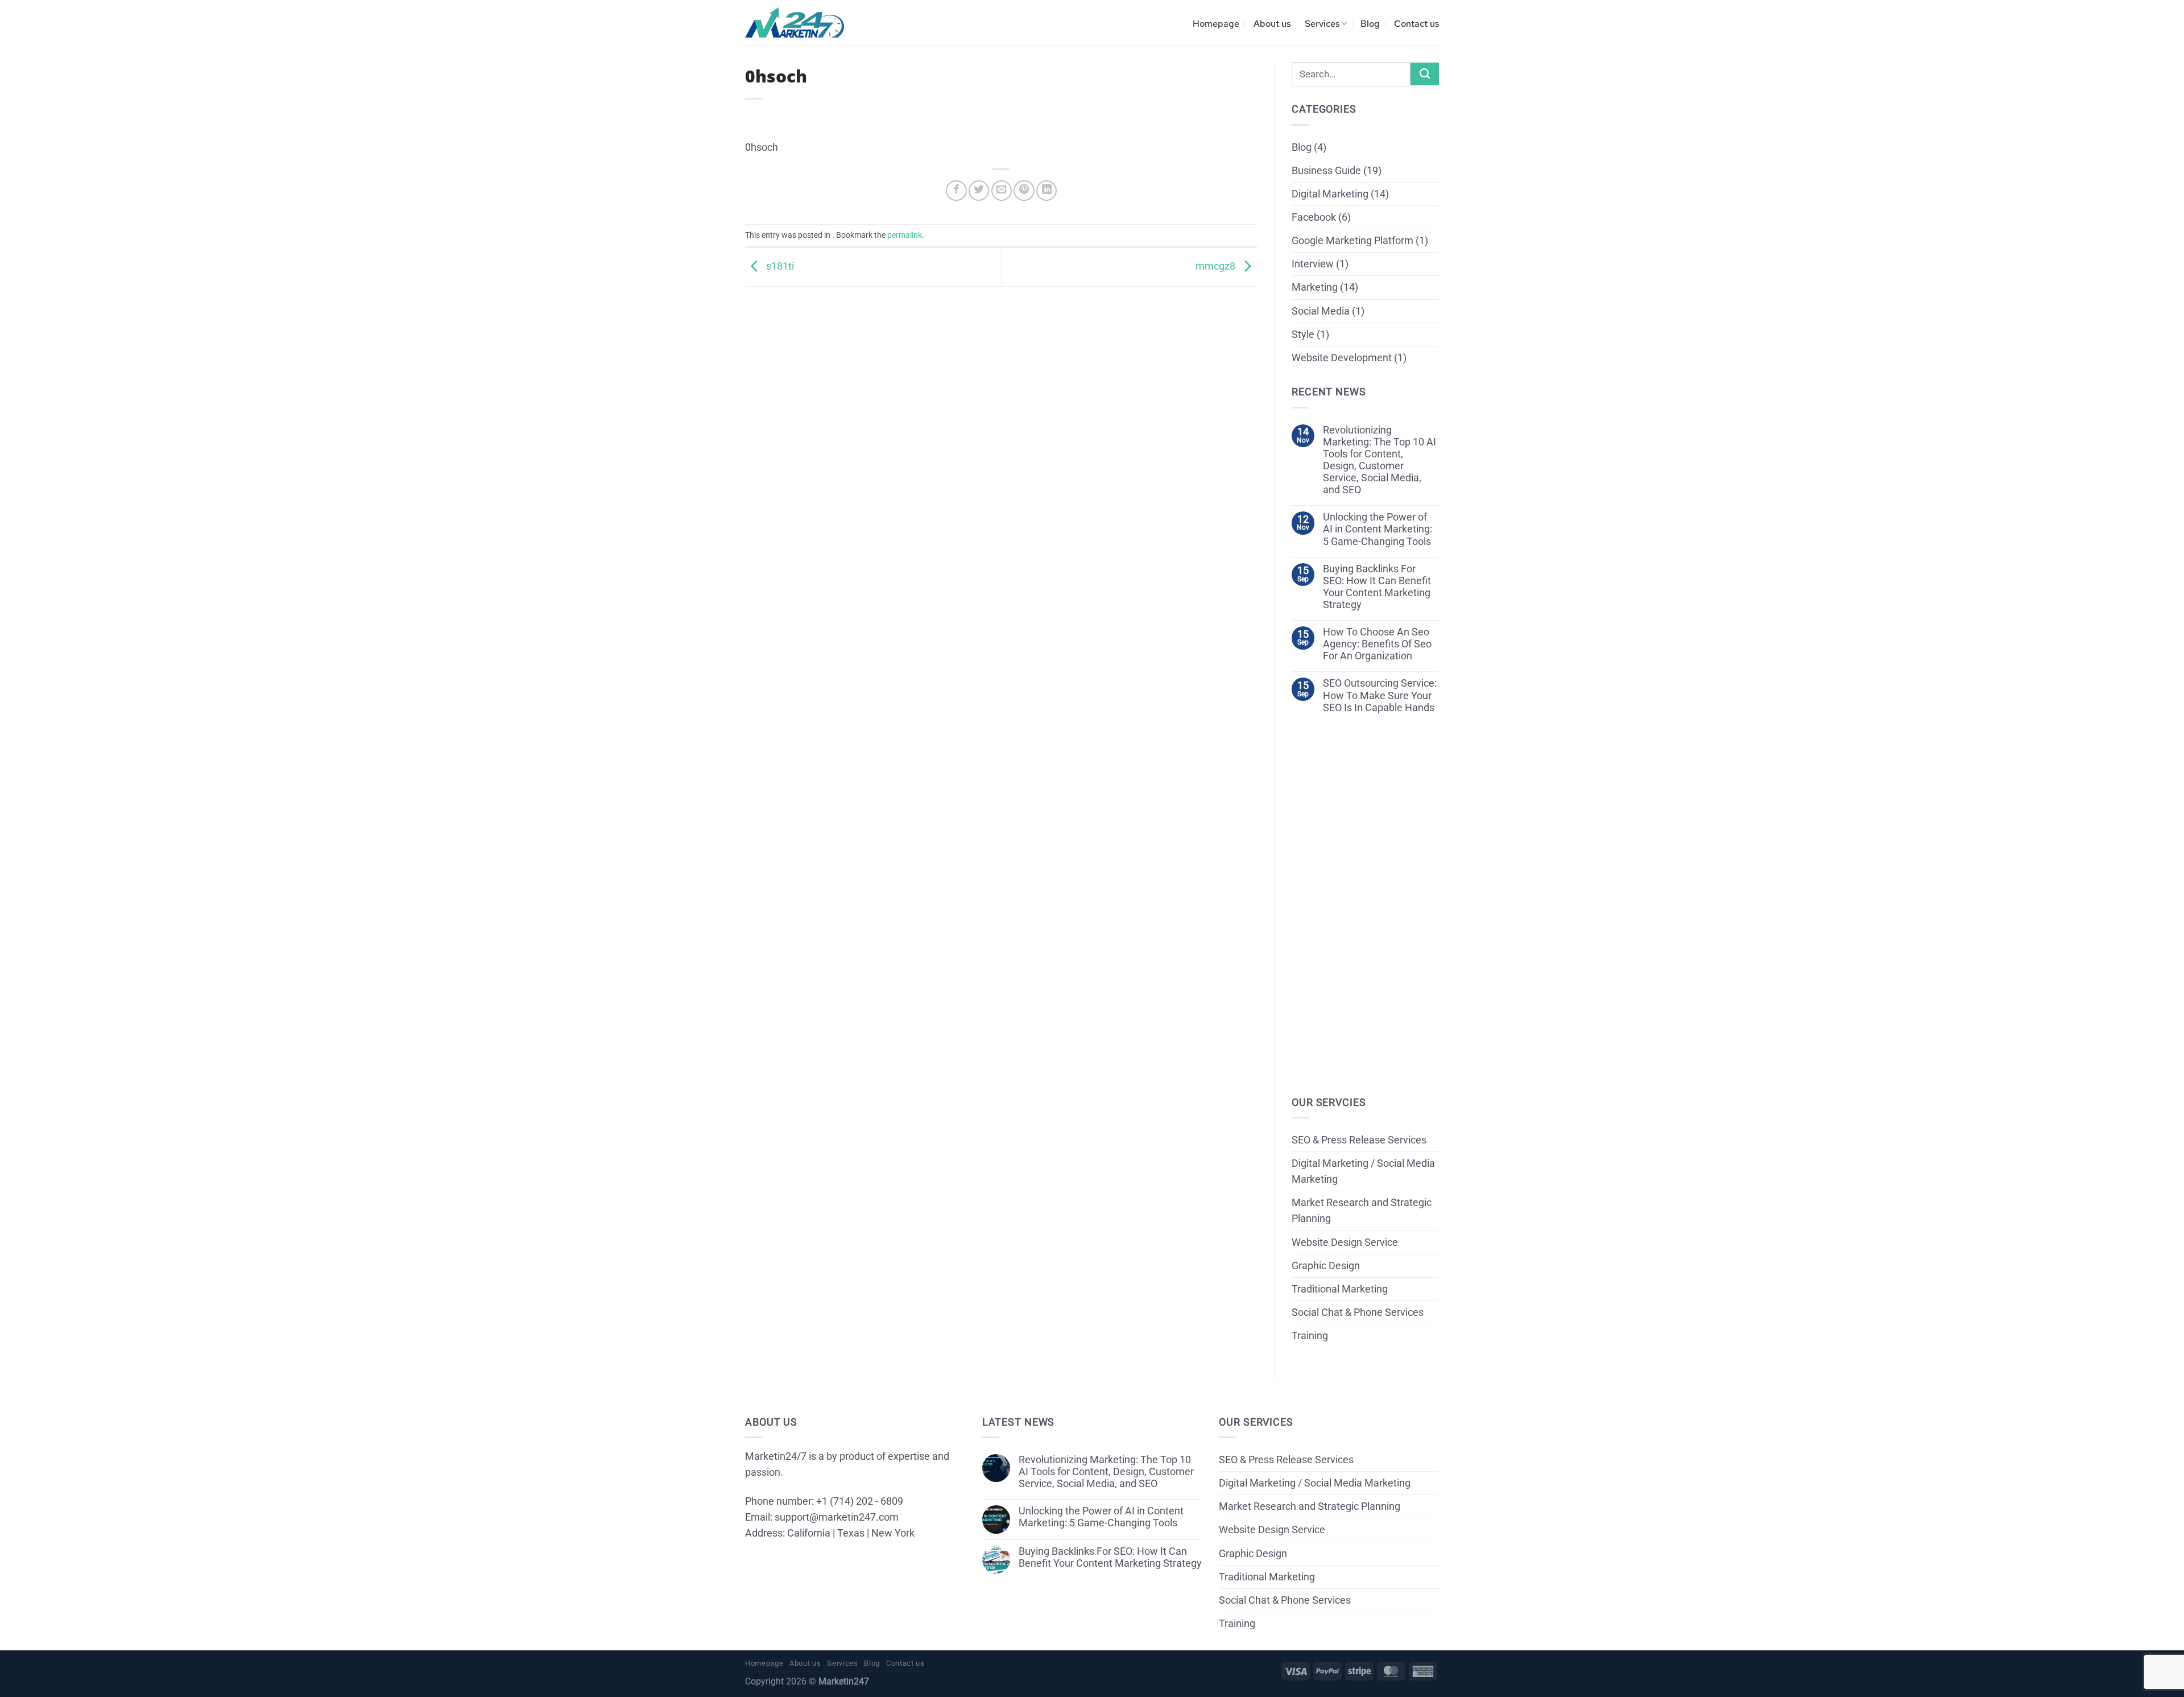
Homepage (1216, 24)
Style (1303, 335)
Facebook (1314, 217)
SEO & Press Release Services (1359, 1140)
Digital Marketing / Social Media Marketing (1363, 1171)
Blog (1370, 24)
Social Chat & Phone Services (1358, 1312)
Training (1310, 1336)
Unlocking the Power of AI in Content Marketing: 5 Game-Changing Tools (1378, 529)
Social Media (1321, 311)
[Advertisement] (1001, 366)
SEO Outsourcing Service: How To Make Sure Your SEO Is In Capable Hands (1380, 695)
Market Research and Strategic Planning (1362, 1211)
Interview (1313, 264)
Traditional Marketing (1340, 1289)
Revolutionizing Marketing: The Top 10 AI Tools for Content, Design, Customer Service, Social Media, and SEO (1380, 460)
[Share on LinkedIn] (1046, 191)
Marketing (1315, 287)
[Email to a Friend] (1002, 191)
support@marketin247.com (837, 1517)
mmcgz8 (1217, 266)
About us (1272, 24)
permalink (905, 235)
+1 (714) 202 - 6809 (860, 1501)
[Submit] (1425, 74)
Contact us (1416, 24)
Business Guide (1326, 171)
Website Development (1342, 358)
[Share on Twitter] (979, 191)
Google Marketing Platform (1352, 241)
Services (1322, 24)
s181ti (779, 266)
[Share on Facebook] (956, 191)
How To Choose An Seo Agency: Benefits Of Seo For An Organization (1377, 644)
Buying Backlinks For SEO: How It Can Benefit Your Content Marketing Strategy (1377, 587)
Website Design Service (1345, 1242)
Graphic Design (1326, 1266)
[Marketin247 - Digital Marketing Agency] (795, 23)
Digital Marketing (1330, 194)
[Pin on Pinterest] (1024, 191)
